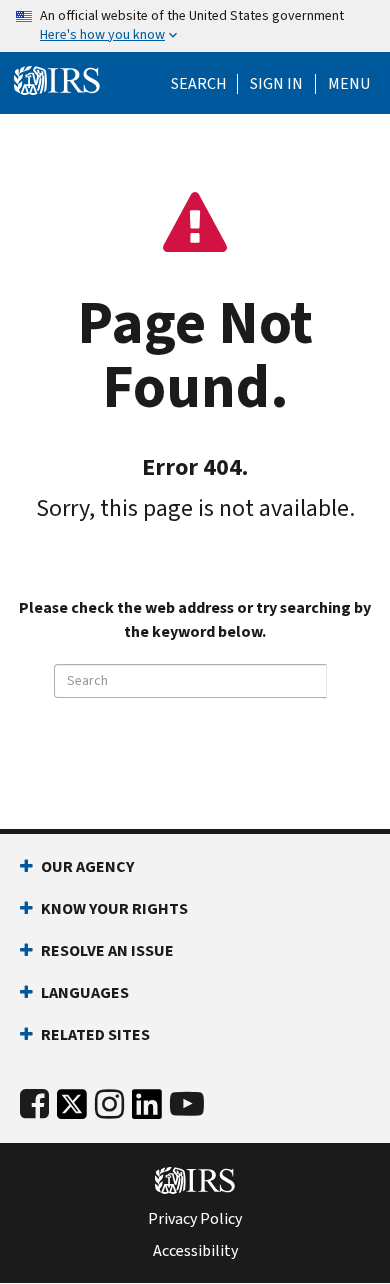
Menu (349, 84)
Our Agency (87, 866)
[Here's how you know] (195, 26)
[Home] (57, 81)
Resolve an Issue (107, 950)
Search (199, 84)
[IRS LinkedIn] (147, 1109)
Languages (85, 992)
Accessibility (195, 1251)
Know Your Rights (114, 908)
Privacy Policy (195, 1219)
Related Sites (95, 1034)
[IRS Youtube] (187, 1104)
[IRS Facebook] (34, 1104)
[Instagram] (109, 1104)
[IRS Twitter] (72, 1109)
